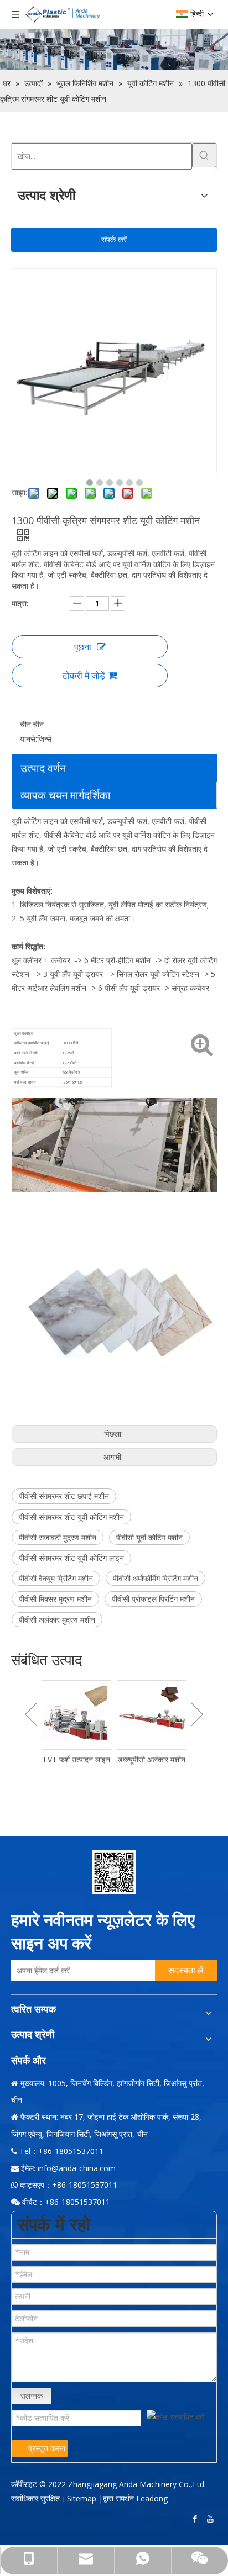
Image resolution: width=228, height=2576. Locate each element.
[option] (76, 1723)
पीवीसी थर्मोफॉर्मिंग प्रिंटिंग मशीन (156, 1578)
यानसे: (28, 739)
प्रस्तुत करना (47, 2448)
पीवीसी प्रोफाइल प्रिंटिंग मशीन (153, 1599)
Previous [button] (31, 1714)
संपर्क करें (114, 239)
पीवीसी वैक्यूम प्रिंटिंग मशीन (56, 1578)
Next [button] (197, 1714)
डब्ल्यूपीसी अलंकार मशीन (152, 1759)
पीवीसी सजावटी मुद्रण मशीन (58, 1537)
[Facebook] (196, 2519)
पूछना (83, 647)
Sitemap (82, 2498)
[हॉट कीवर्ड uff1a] (204, 155)
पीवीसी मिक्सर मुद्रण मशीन (55, 1599)
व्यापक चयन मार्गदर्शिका (66, 795)
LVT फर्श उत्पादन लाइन (77, 1759)
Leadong (152, 2498)
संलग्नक (32, 2396)
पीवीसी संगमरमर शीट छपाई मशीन (64, 1496)
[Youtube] (211, 2519)
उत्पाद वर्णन (43, 768)
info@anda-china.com (77, 2168)
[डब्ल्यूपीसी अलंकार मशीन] (152, 1715)
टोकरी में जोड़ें (84, 675)
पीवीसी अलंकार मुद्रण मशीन (57, 1620)
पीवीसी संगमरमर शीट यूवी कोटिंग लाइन (71, 1558)
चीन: (26, 724)
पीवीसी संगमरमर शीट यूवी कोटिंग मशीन (71, 1517)
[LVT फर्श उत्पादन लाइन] (76, 1715)
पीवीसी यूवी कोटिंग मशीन (149, 1537)
